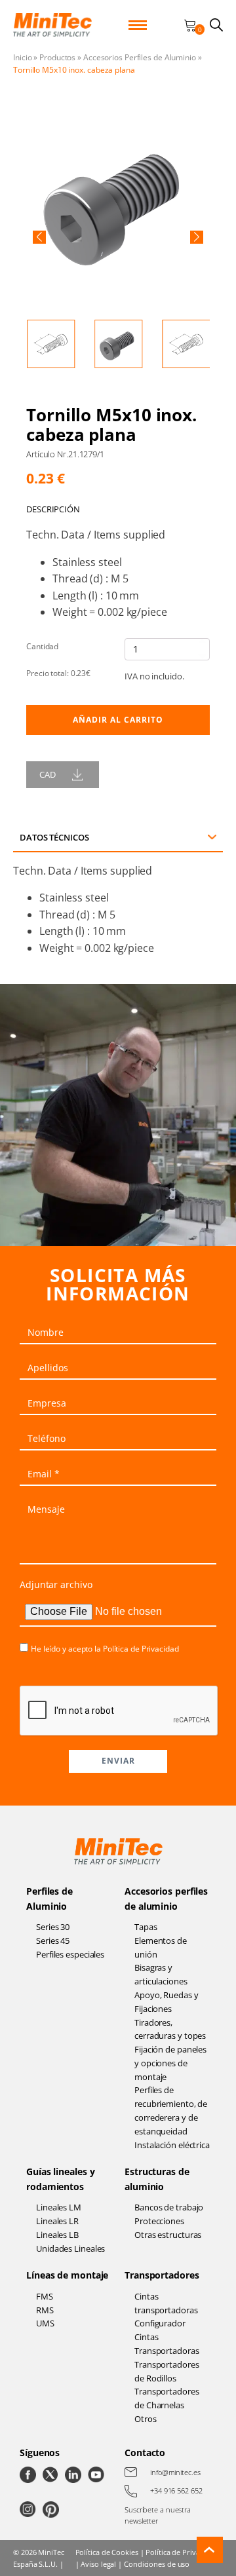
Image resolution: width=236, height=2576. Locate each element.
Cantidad (42, 646)
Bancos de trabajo (169, 2207)
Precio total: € (58, 673)
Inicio (22, 57)
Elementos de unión (161, 1947)
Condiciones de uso (157, 2564)
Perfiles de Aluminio (49, 1898)
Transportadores (162, 2275)
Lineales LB (57, 2235)
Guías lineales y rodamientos (60, 2179)
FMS (45, 2296)
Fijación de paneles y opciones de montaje (170, 2063)
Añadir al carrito (118, 720)
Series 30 (53, 1927)
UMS (45, 2323)
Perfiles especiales (70, 1954)
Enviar (118, 1761)
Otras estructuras (168, 2235)
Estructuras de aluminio (157, 2179)
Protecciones (159, 2221)
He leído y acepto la (105, 1649)
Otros (146, 2419)
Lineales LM (59, 2207)
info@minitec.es (175, 2472)
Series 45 (53, 1941)
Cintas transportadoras (166, 2303)
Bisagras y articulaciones (161, 1974)
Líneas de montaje (67, 2275)
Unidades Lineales (70, 2248)
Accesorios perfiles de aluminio (166, 1898)
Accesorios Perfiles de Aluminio (140, 57)
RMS (45, 2310)
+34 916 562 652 (176, 2491)
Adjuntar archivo (56, 1584)
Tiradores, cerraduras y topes (170, 2029)
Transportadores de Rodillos (167, 2371)
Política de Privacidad (141, 1649)
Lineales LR (57, 2221)
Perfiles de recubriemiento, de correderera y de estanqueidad (171, 2110)
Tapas (146, 1927)
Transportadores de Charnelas (167, 2398)
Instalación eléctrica (172, 2145)
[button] (39, 237)
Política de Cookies (107, 2552)
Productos (57, 57)
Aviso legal (98, 2564)
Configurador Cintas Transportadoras (167, 2337)
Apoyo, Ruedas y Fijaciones (167, 2002)
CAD (48, 774)
